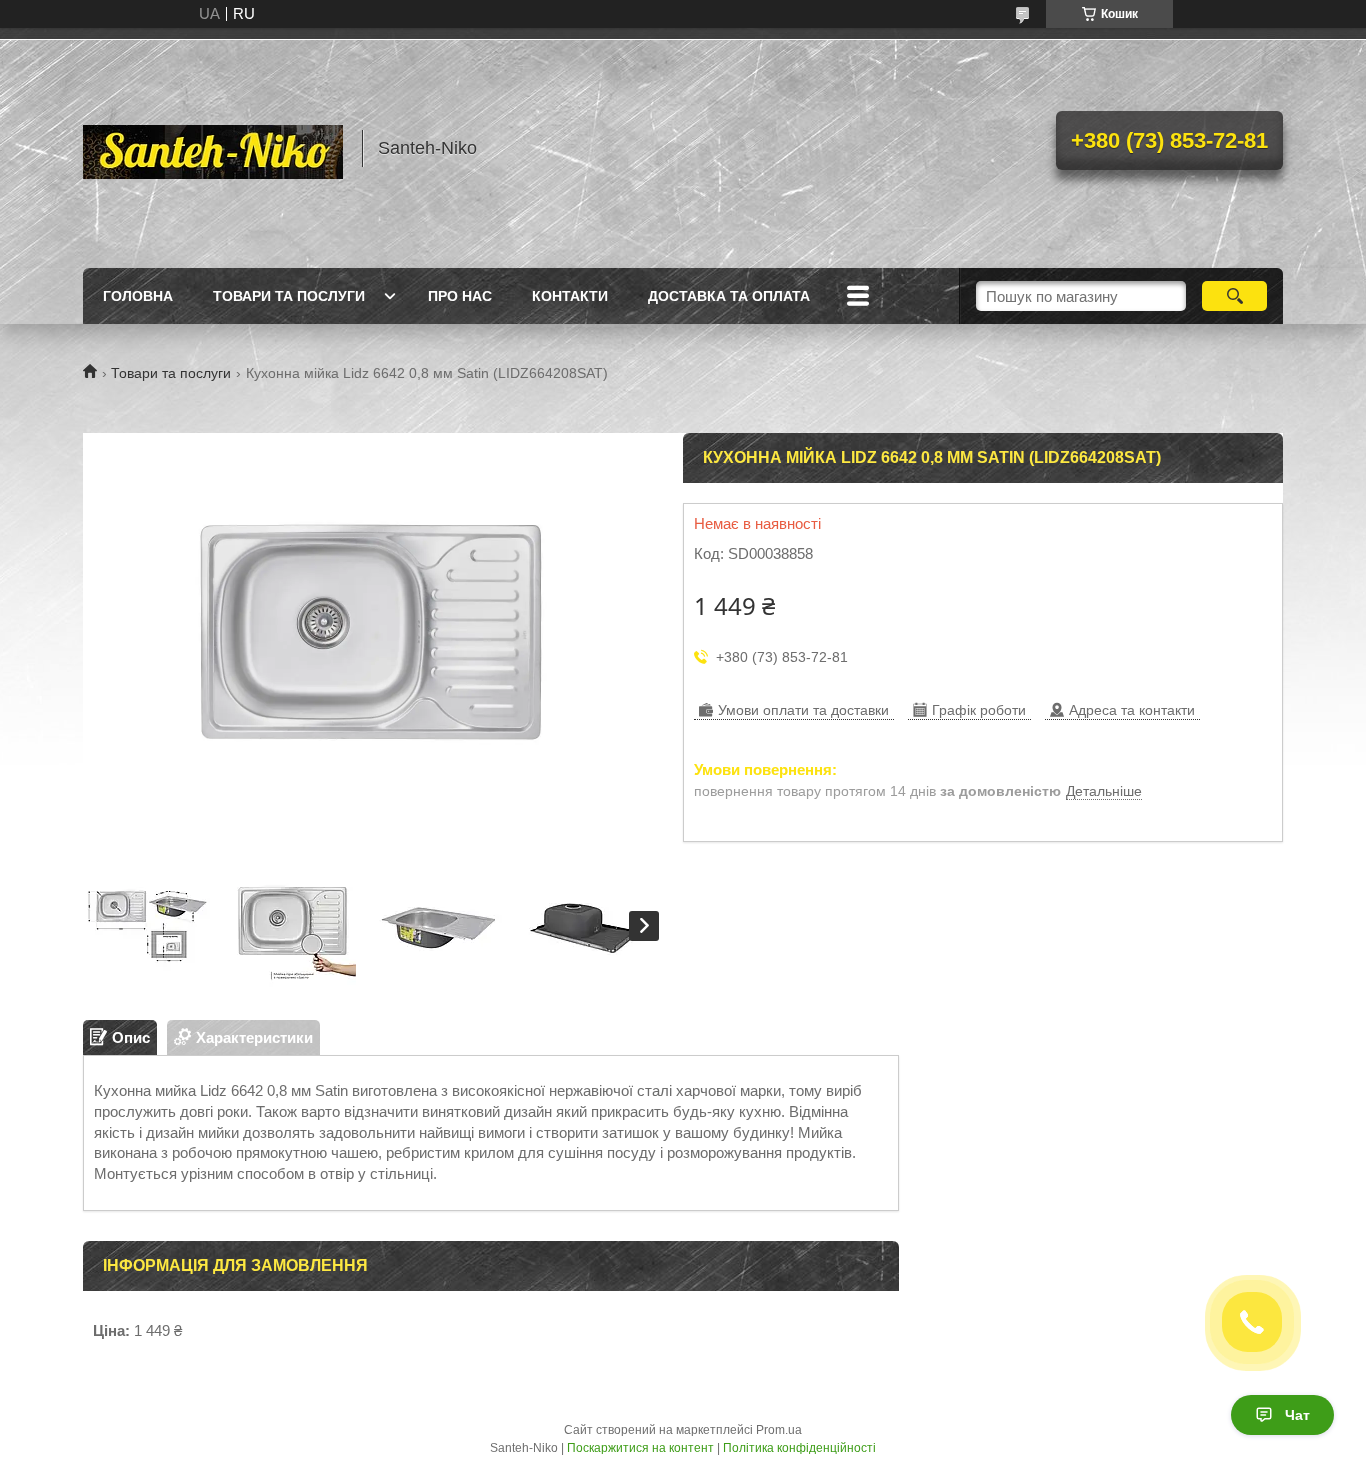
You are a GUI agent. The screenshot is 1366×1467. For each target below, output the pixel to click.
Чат (1297, 1415)
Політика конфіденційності (799, 1448)
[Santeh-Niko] (213, 148)
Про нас (460, 296)
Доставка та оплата (729, 296)
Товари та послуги (289, 296)
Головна (138, 296)
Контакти (570, 296)
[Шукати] (1234, 296)
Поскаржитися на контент (640, 1448)
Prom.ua (779, 1430)
